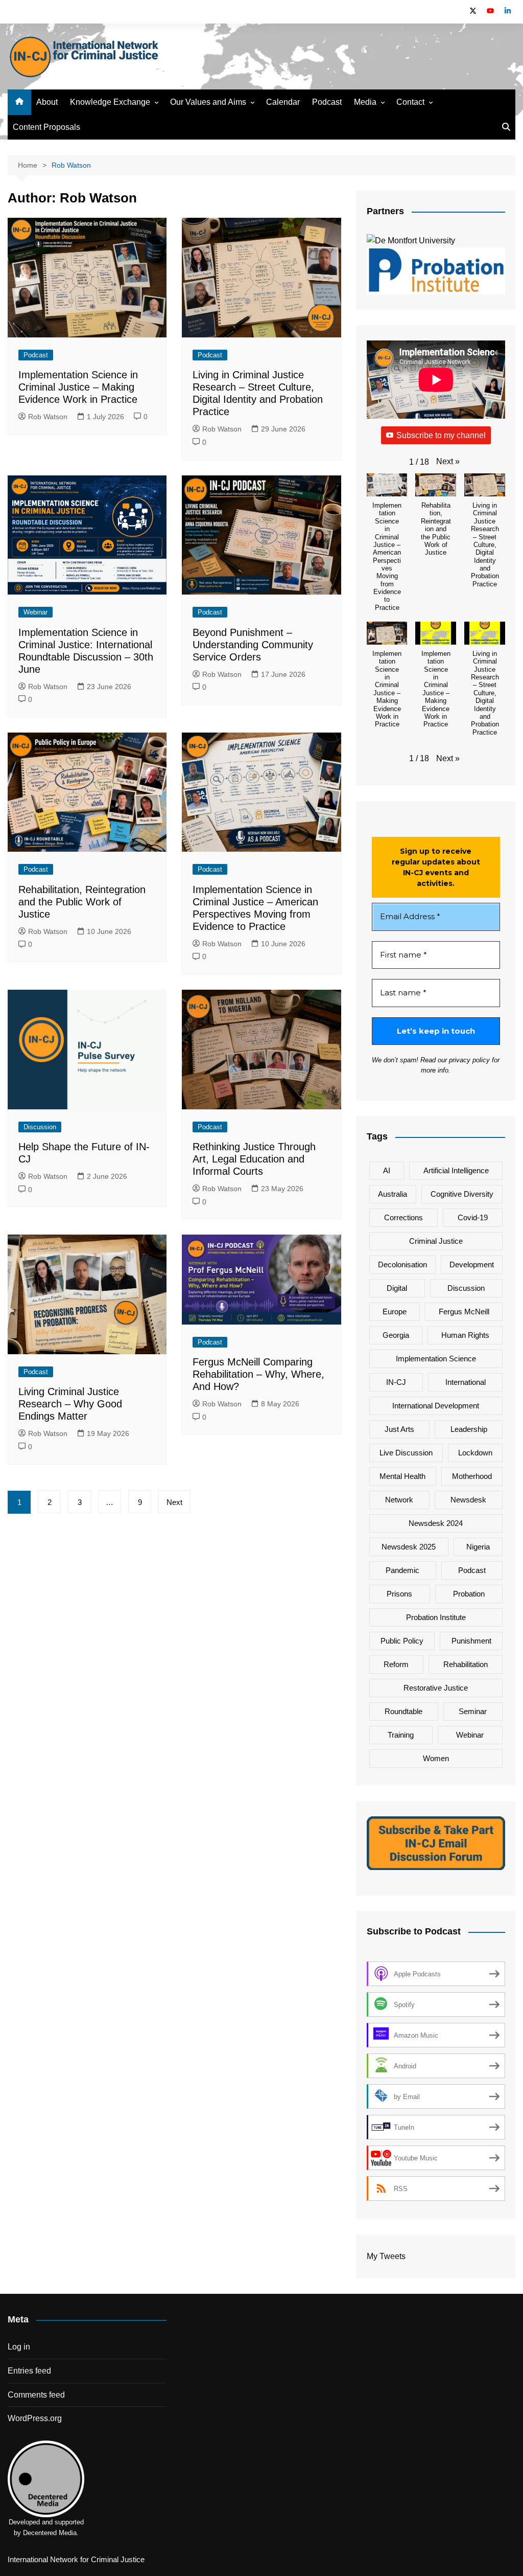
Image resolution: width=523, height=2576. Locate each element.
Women (436, 1758)
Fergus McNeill (464, 1312)
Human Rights (465, 1335)
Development (472, 1264)
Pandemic (402, 1570)
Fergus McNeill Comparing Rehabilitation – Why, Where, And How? (258, 1374)
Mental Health (402, 1476)
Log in (19, 2347)
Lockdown (475, 1453)
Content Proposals (46, 127)
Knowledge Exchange (110, 102)
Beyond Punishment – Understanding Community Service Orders (253, 645)
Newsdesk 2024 (436, 1523)
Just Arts (399, 1429)
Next (174, 1502)
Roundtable (403, 1711)
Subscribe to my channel (441, 435)
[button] (448, 462)
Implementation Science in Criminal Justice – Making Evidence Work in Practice (78, 387)
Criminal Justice (436, 1241)
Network (399, 1500)
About (47, 102)
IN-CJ (396, 1382)
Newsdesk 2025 (409, 1547)
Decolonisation (402, 1264)
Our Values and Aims (208, 102)
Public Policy (402, 1641)
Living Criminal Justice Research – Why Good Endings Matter (70, 1404)
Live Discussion (406, 1453)
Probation (469, 1594)
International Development (436, 1406)
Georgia (396, 1335)
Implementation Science (436, 1359)
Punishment (471, 1641)
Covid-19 (473, 1217)
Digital (397, 1288)
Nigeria (478, 1547)
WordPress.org (35, 2418)
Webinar (35, 612)
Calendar (283, 102)
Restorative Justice (436, 1688)
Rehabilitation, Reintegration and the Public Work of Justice (82, 902)
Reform (396, 1664)
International (466, 1382)
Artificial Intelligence (456, 1170)
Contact (410, 102)
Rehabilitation (466, 1664)
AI (387, 1170)
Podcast (327, 102)
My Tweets (386, 2256)
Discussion (40, 1127)
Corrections (403, 1217)
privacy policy (469, 1060)
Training (401, 1735)
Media (365, 102)
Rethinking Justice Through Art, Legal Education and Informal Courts (254, 1159)
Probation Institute (436, 1617)
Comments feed (36, 2395)
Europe (395, 1312)
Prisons (399, 1594)
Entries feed (29, 2371)
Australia (393, 1194)
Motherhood (472, 1476)
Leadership (469, 1429)
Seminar (473, 1711)
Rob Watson (48, 417)
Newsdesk (468, 1500)
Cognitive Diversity (462, 1194)
